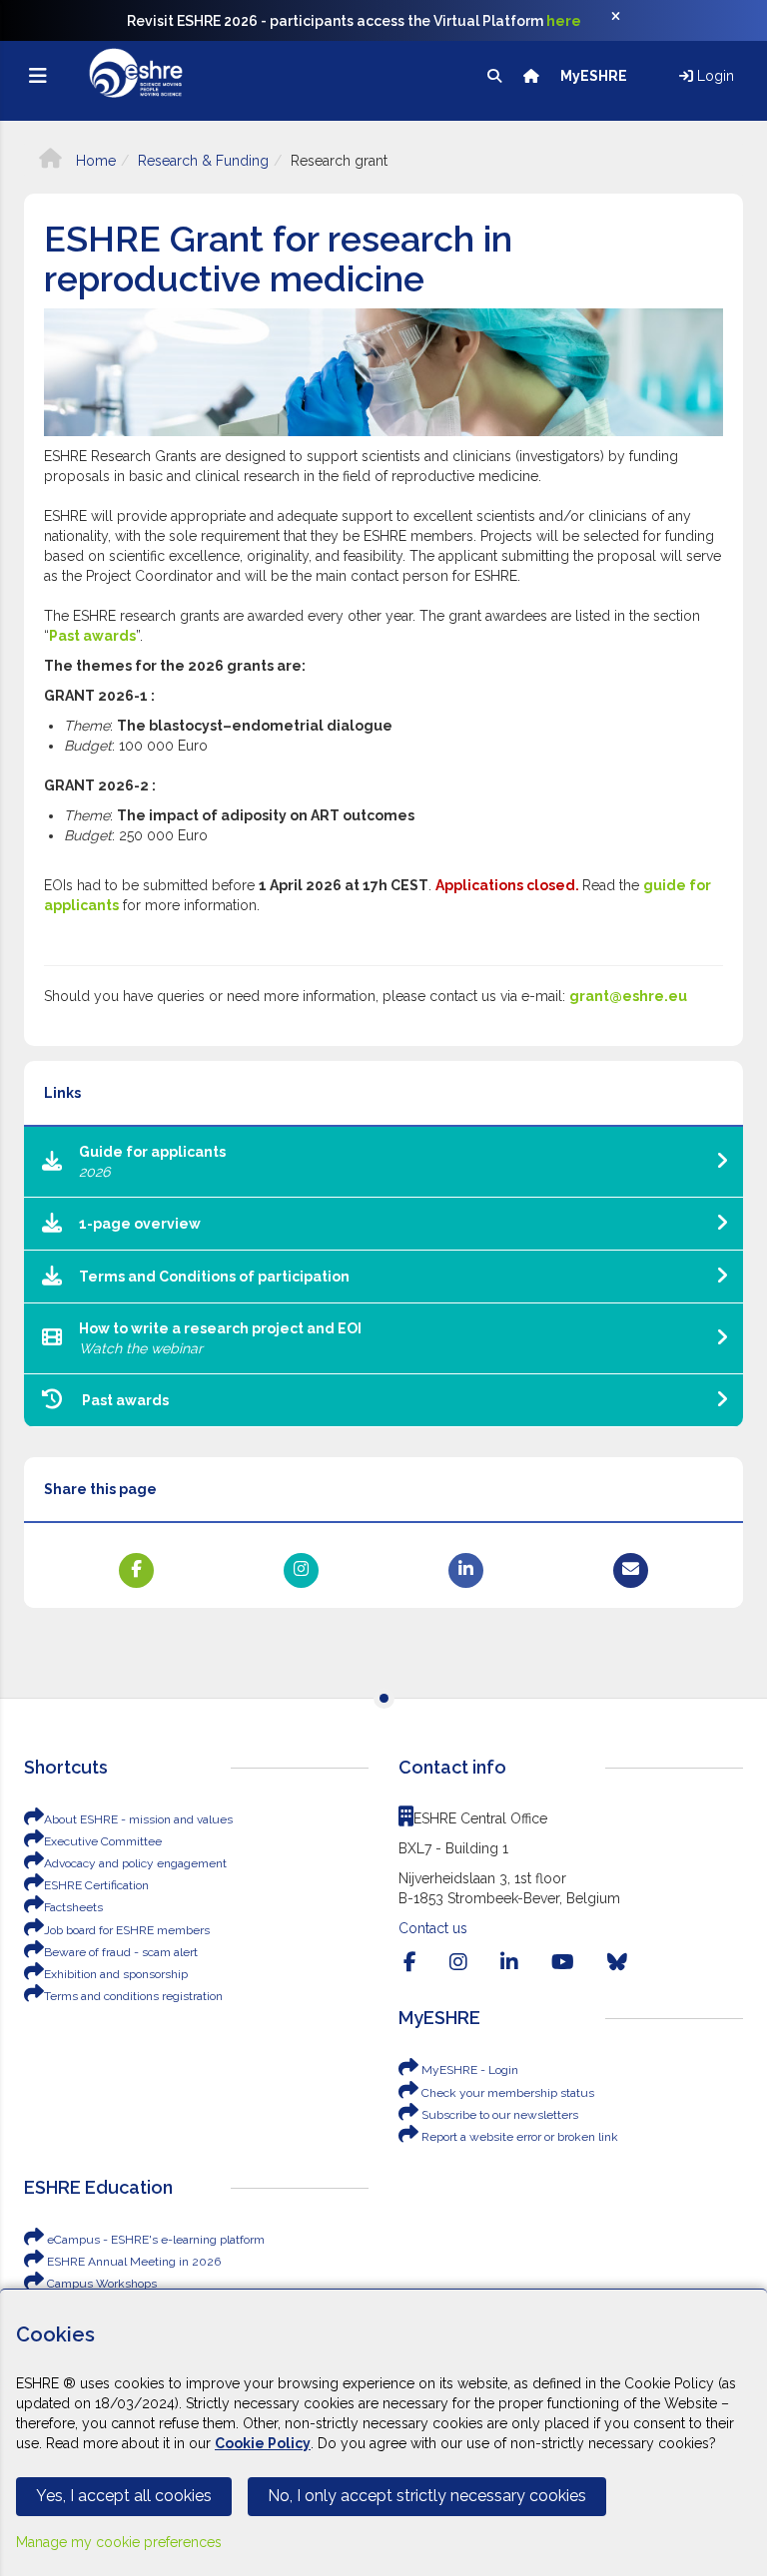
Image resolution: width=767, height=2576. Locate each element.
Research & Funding (203, 161)
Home (94, 161)
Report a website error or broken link (518, 2137)
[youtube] (563, 1962)
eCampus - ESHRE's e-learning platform (154, 2240)
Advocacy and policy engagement (135, 1863)
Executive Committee (103, 1841)
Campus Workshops (100, 2284)
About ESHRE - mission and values (138, 1819)
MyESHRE (595, 76)
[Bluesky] (617, 1962)
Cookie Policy (263, 2443)
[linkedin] (509, 1962)
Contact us (433, 1928)
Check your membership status (506, 2093)
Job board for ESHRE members (127, 1930)
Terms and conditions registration (133, 1996)
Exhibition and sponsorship (116, 1974)
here (564, 21)
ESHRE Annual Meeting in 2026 (132, 2262)
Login (714, 76)
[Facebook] (410, 1962)
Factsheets (73, 1907)
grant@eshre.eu (628, 996)
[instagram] (458, 1962)
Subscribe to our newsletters (498, 2115)
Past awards (92, 636)
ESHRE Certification (96, 1885)
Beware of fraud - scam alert (121, 1952)
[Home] (533, 76)
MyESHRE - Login (468, 2070)
